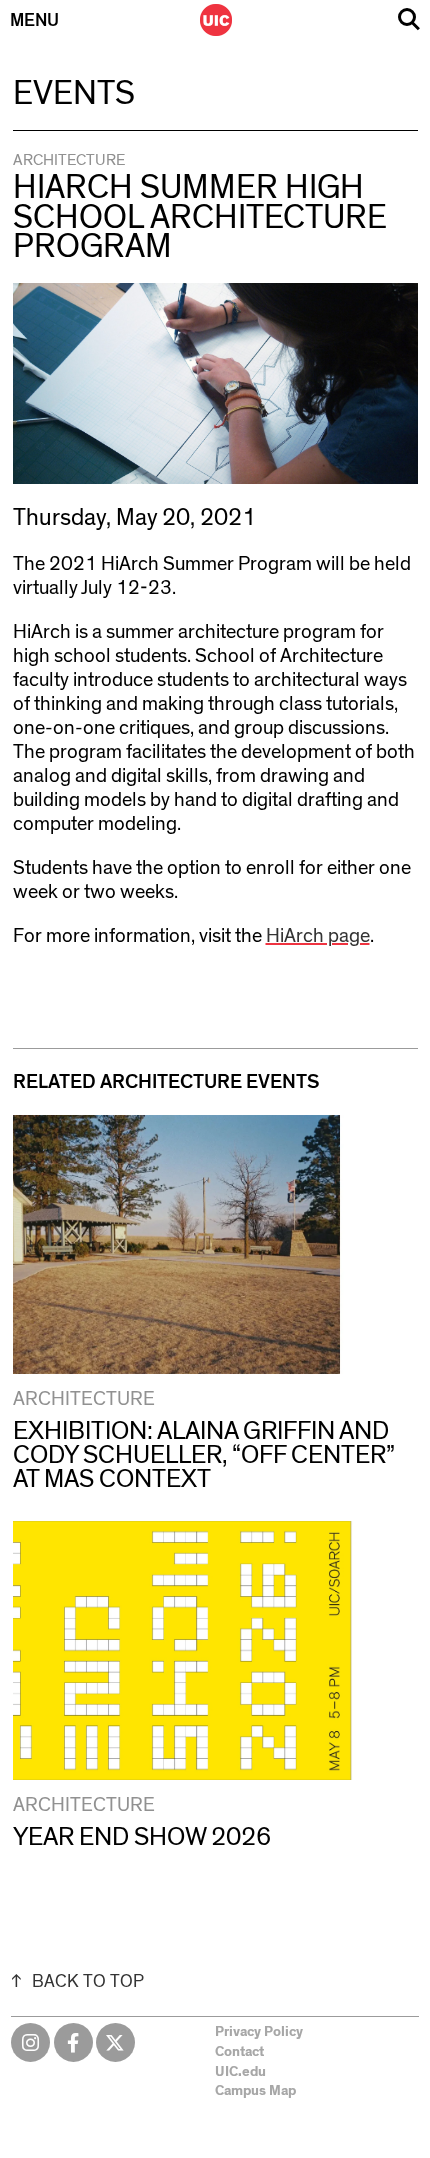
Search (409, 19)
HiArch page (318, 936)
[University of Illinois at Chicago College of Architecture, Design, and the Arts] (216, 20)
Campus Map (255, 2091)
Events (74, 94)
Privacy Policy (259, 2032)
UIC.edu (240, 2072)
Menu (34, 21)
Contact (239, 2052)
